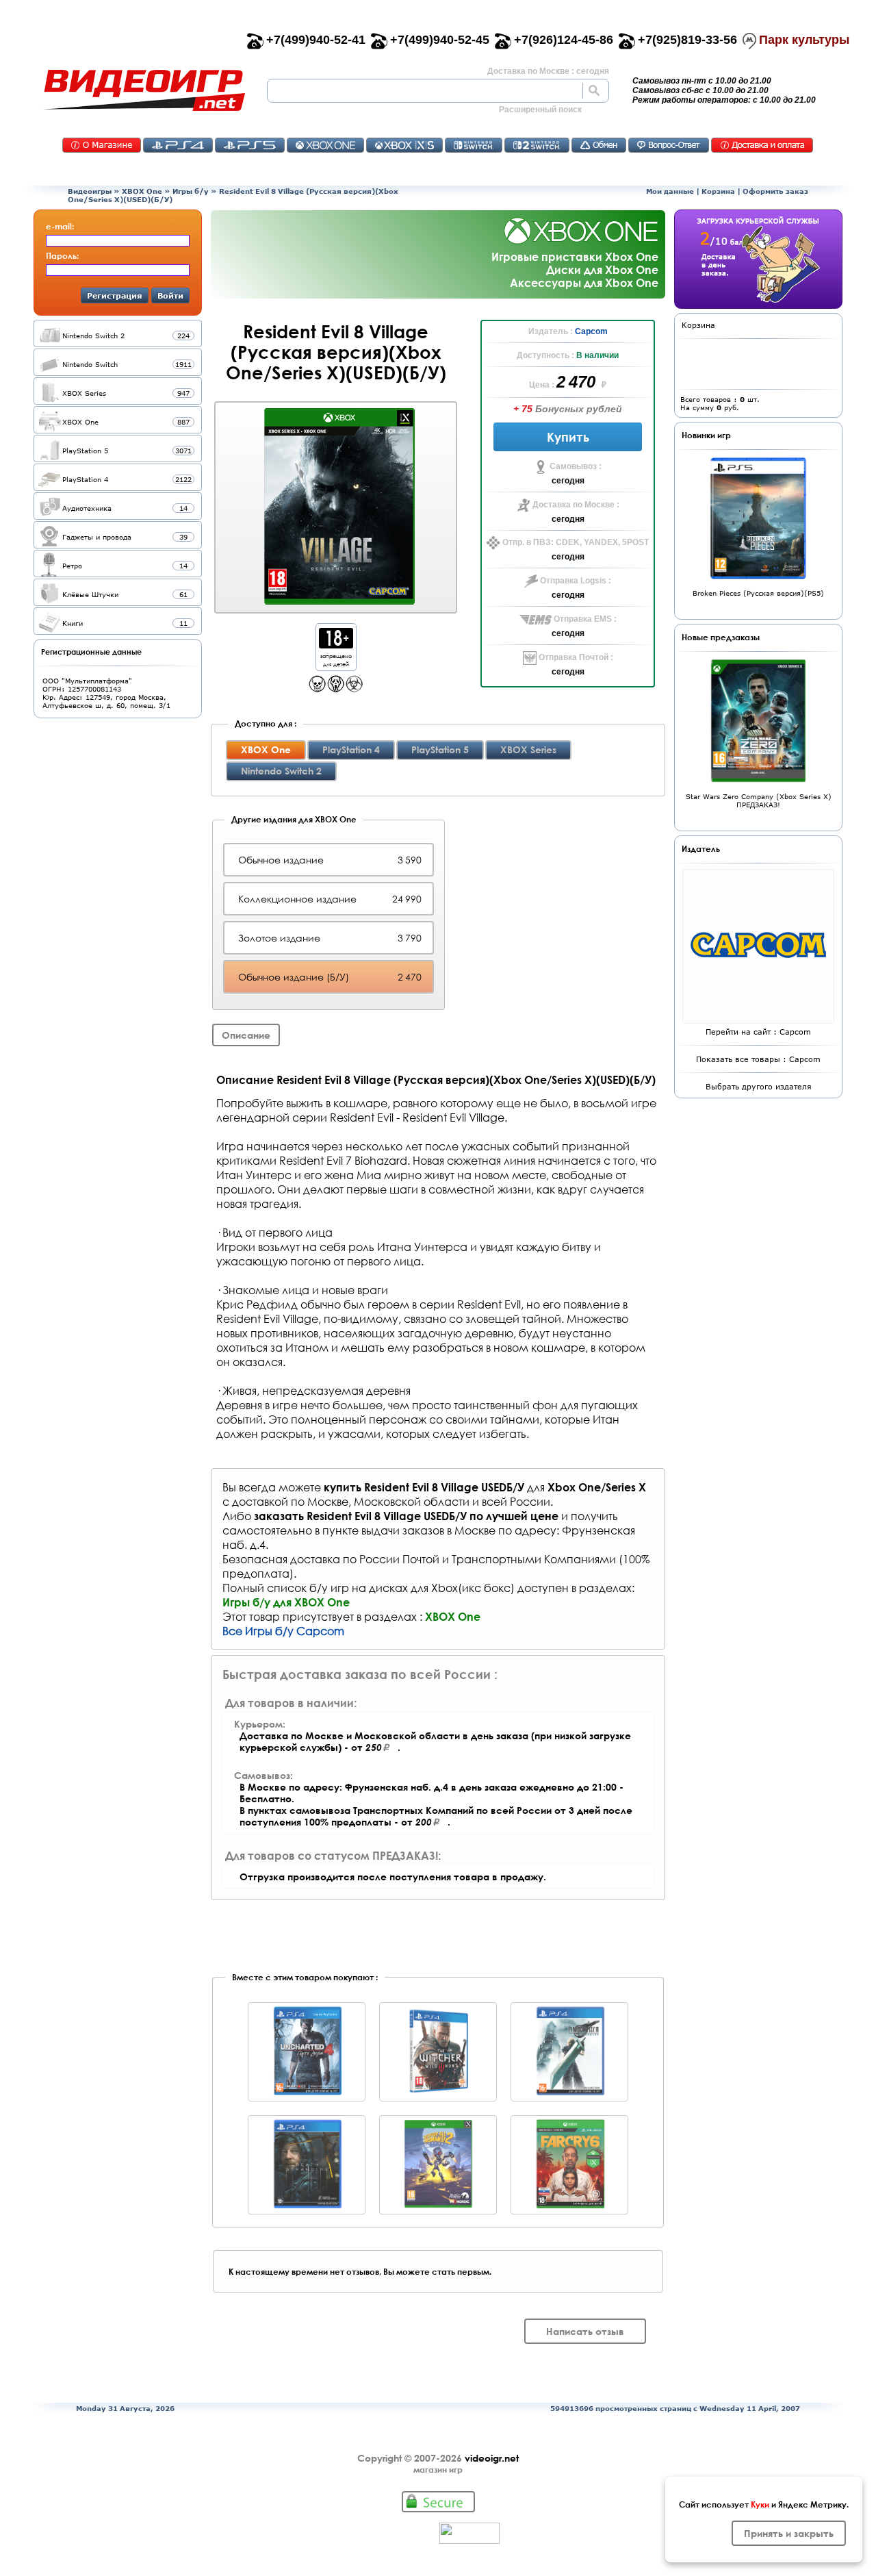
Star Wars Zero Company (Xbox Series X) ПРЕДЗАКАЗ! (759, 800)
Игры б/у (191, 191)
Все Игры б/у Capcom (283, 1631)
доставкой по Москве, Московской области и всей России (391, 1501)
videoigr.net (492, 2458)
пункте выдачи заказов (383, 1530)
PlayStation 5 (440, 749)
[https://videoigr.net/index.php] (144, 90)
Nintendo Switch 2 (281, 771)
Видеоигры (90, 191)
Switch (474, 145)
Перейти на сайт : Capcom (758, 1032)
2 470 (578, 382)
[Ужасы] (336, 689)
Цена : (543, 385)
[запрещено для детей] (336, 645)
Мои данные (670, 191)
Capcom (591, 331)
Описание (246, 1035)
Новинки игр (706, 435)
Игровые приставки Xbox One (575, 256)
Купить (568, 437)
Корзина (718, 191)
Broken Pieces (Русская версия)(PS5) (758, 593)
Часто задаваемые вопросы (669, 145)
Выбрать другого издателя (759, 1086)
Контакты (102, 145)
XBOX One (142, 191)
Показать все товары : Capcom (758, 1059)
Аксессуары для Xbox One (584, 282)
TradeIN (599, 145)
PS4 (178, 145)
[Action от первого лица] (317, 689)
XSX (404, 145)
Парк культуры (804, 40)
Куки (760, 2504)
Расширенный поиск (540, 110)
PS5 (250, 145)
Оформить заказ (775, 191)
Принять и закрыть (789, 2533)
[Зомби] (354, 689)
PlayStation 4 (351, 749)
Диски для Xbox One (602, 269)
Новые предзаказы (721, 637)
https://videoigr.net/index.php (144, 90)
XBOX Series (528, 749)
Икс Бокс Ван (325, 145)
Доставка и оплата (762, 145)
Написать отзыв (585, 2331)
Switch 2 (537, 145)
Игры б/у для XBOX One (286, 1602)
